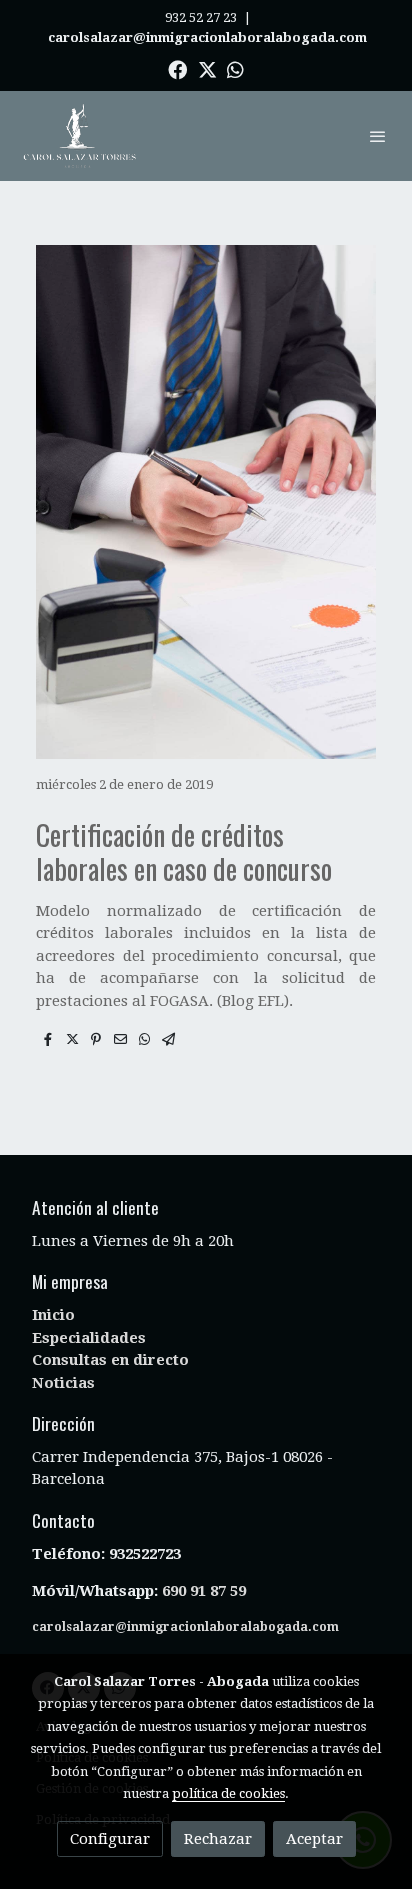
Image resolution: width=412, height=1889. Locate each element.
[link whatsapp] (235, 68)
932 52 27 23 (201, 17)
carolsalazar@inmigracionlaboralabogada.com (185, 1627)
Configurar (110, 1839)
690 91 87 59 (204, 1591)
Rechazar (218, 1839)
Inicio (53, 1315)
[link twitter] (207, 68)
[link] (80, 136)
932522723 (147, 1554)
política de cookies (228, 1793)
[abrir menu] (378, 136)
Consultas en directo (110, 1360)
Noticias (63, 1383)
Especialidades (89, 1338)
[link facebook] (177, 68)
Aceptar (314, 1839)
